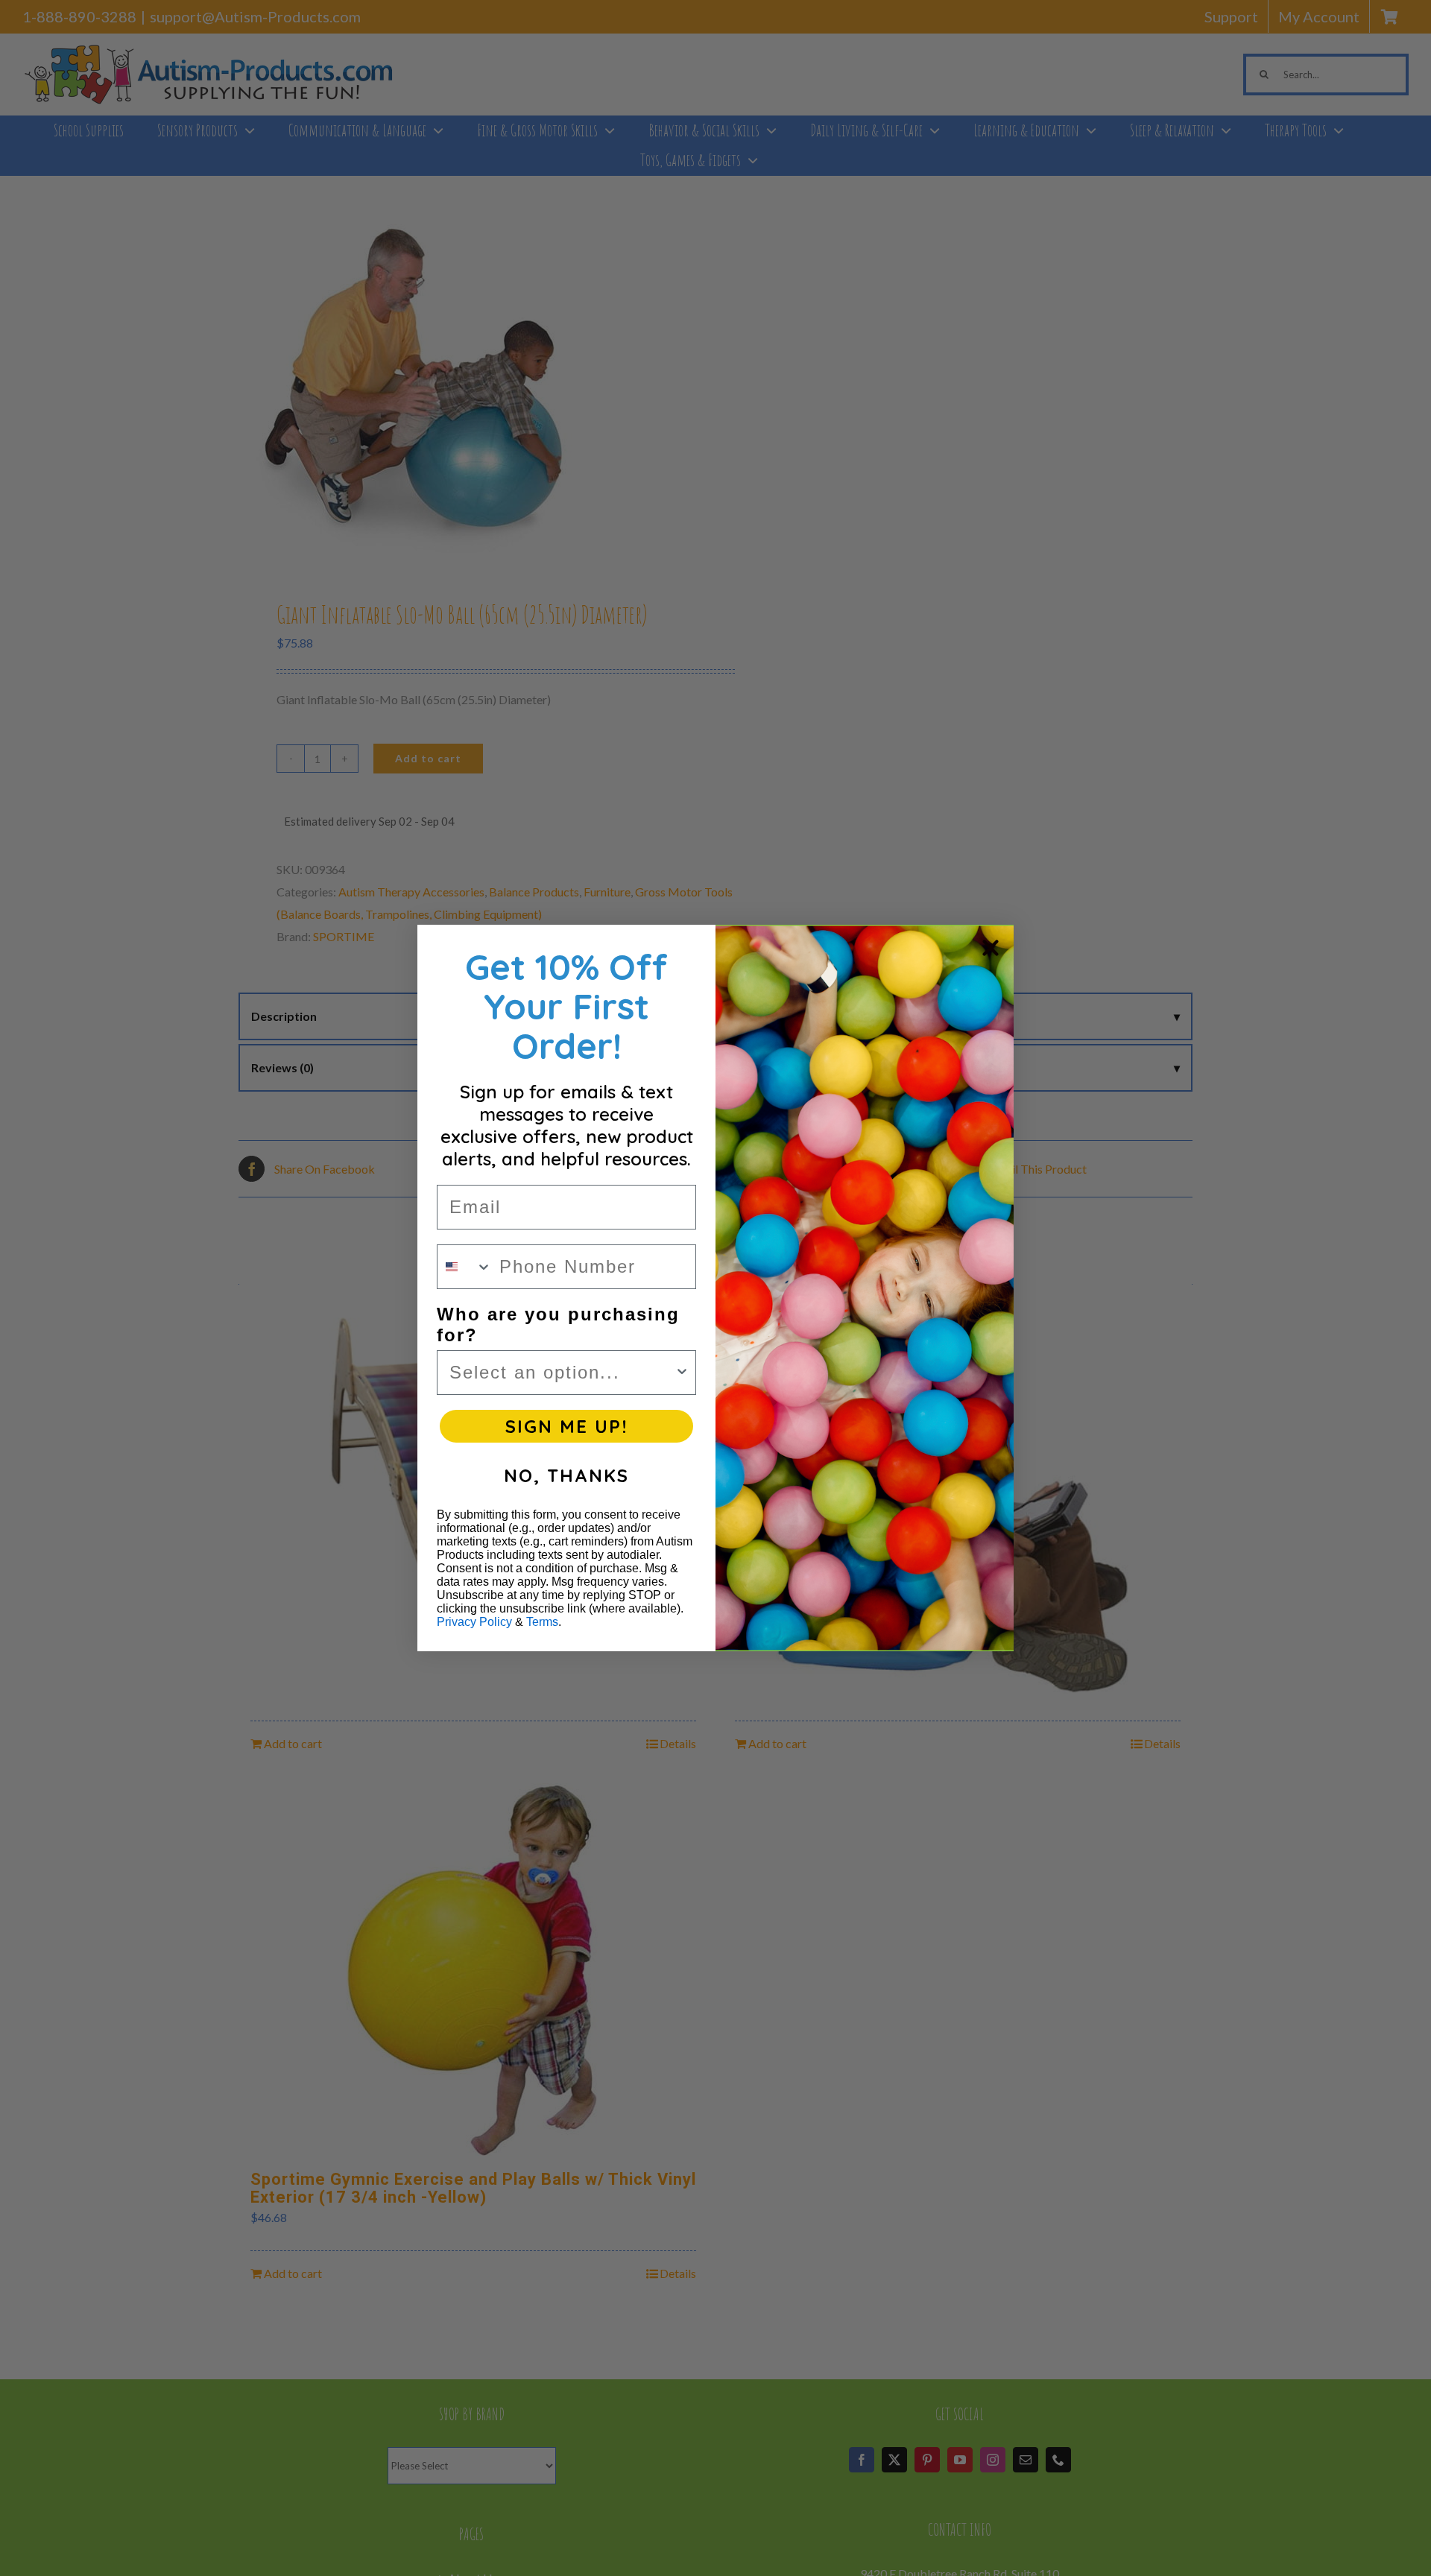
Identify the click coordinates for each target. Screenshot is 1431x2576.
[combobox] (465, 1267)
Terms (542, 1622)
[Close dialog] (991, 948)
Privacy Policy (474, 1622)
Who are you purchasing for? (558, 1325)
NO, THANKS (566, 1475)
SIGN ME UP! (566, 1426)
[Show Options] (682, 1373)
